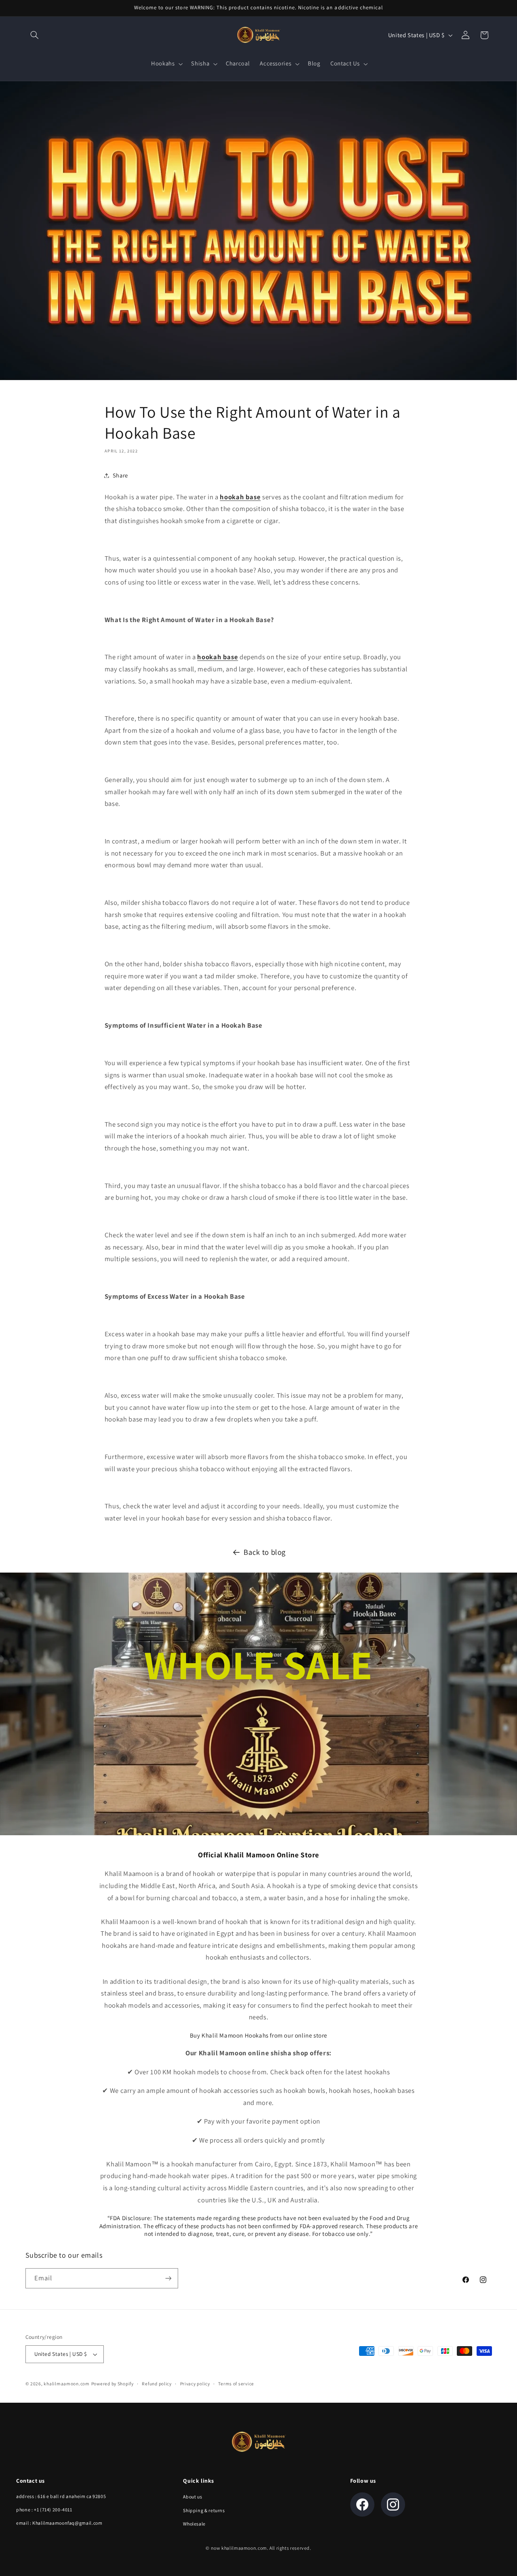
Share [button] (120, 475)
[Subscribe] (168, 2278)
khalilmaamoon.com (67, 2384)
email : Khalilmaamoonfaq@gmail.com (59, 2523)
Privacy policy (195, 2384)
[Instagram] (393, 2505)
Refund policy (157, 2384)
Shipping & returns (204, 2510)
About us (192, 2497)
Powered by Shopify (112, 2384)
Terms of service (236, 2384)
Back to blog (265, 1552)
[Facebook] (362, 2505)
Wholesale (194, 2524)
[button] (35, 35)
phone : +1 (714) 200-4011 (44, 2510)
